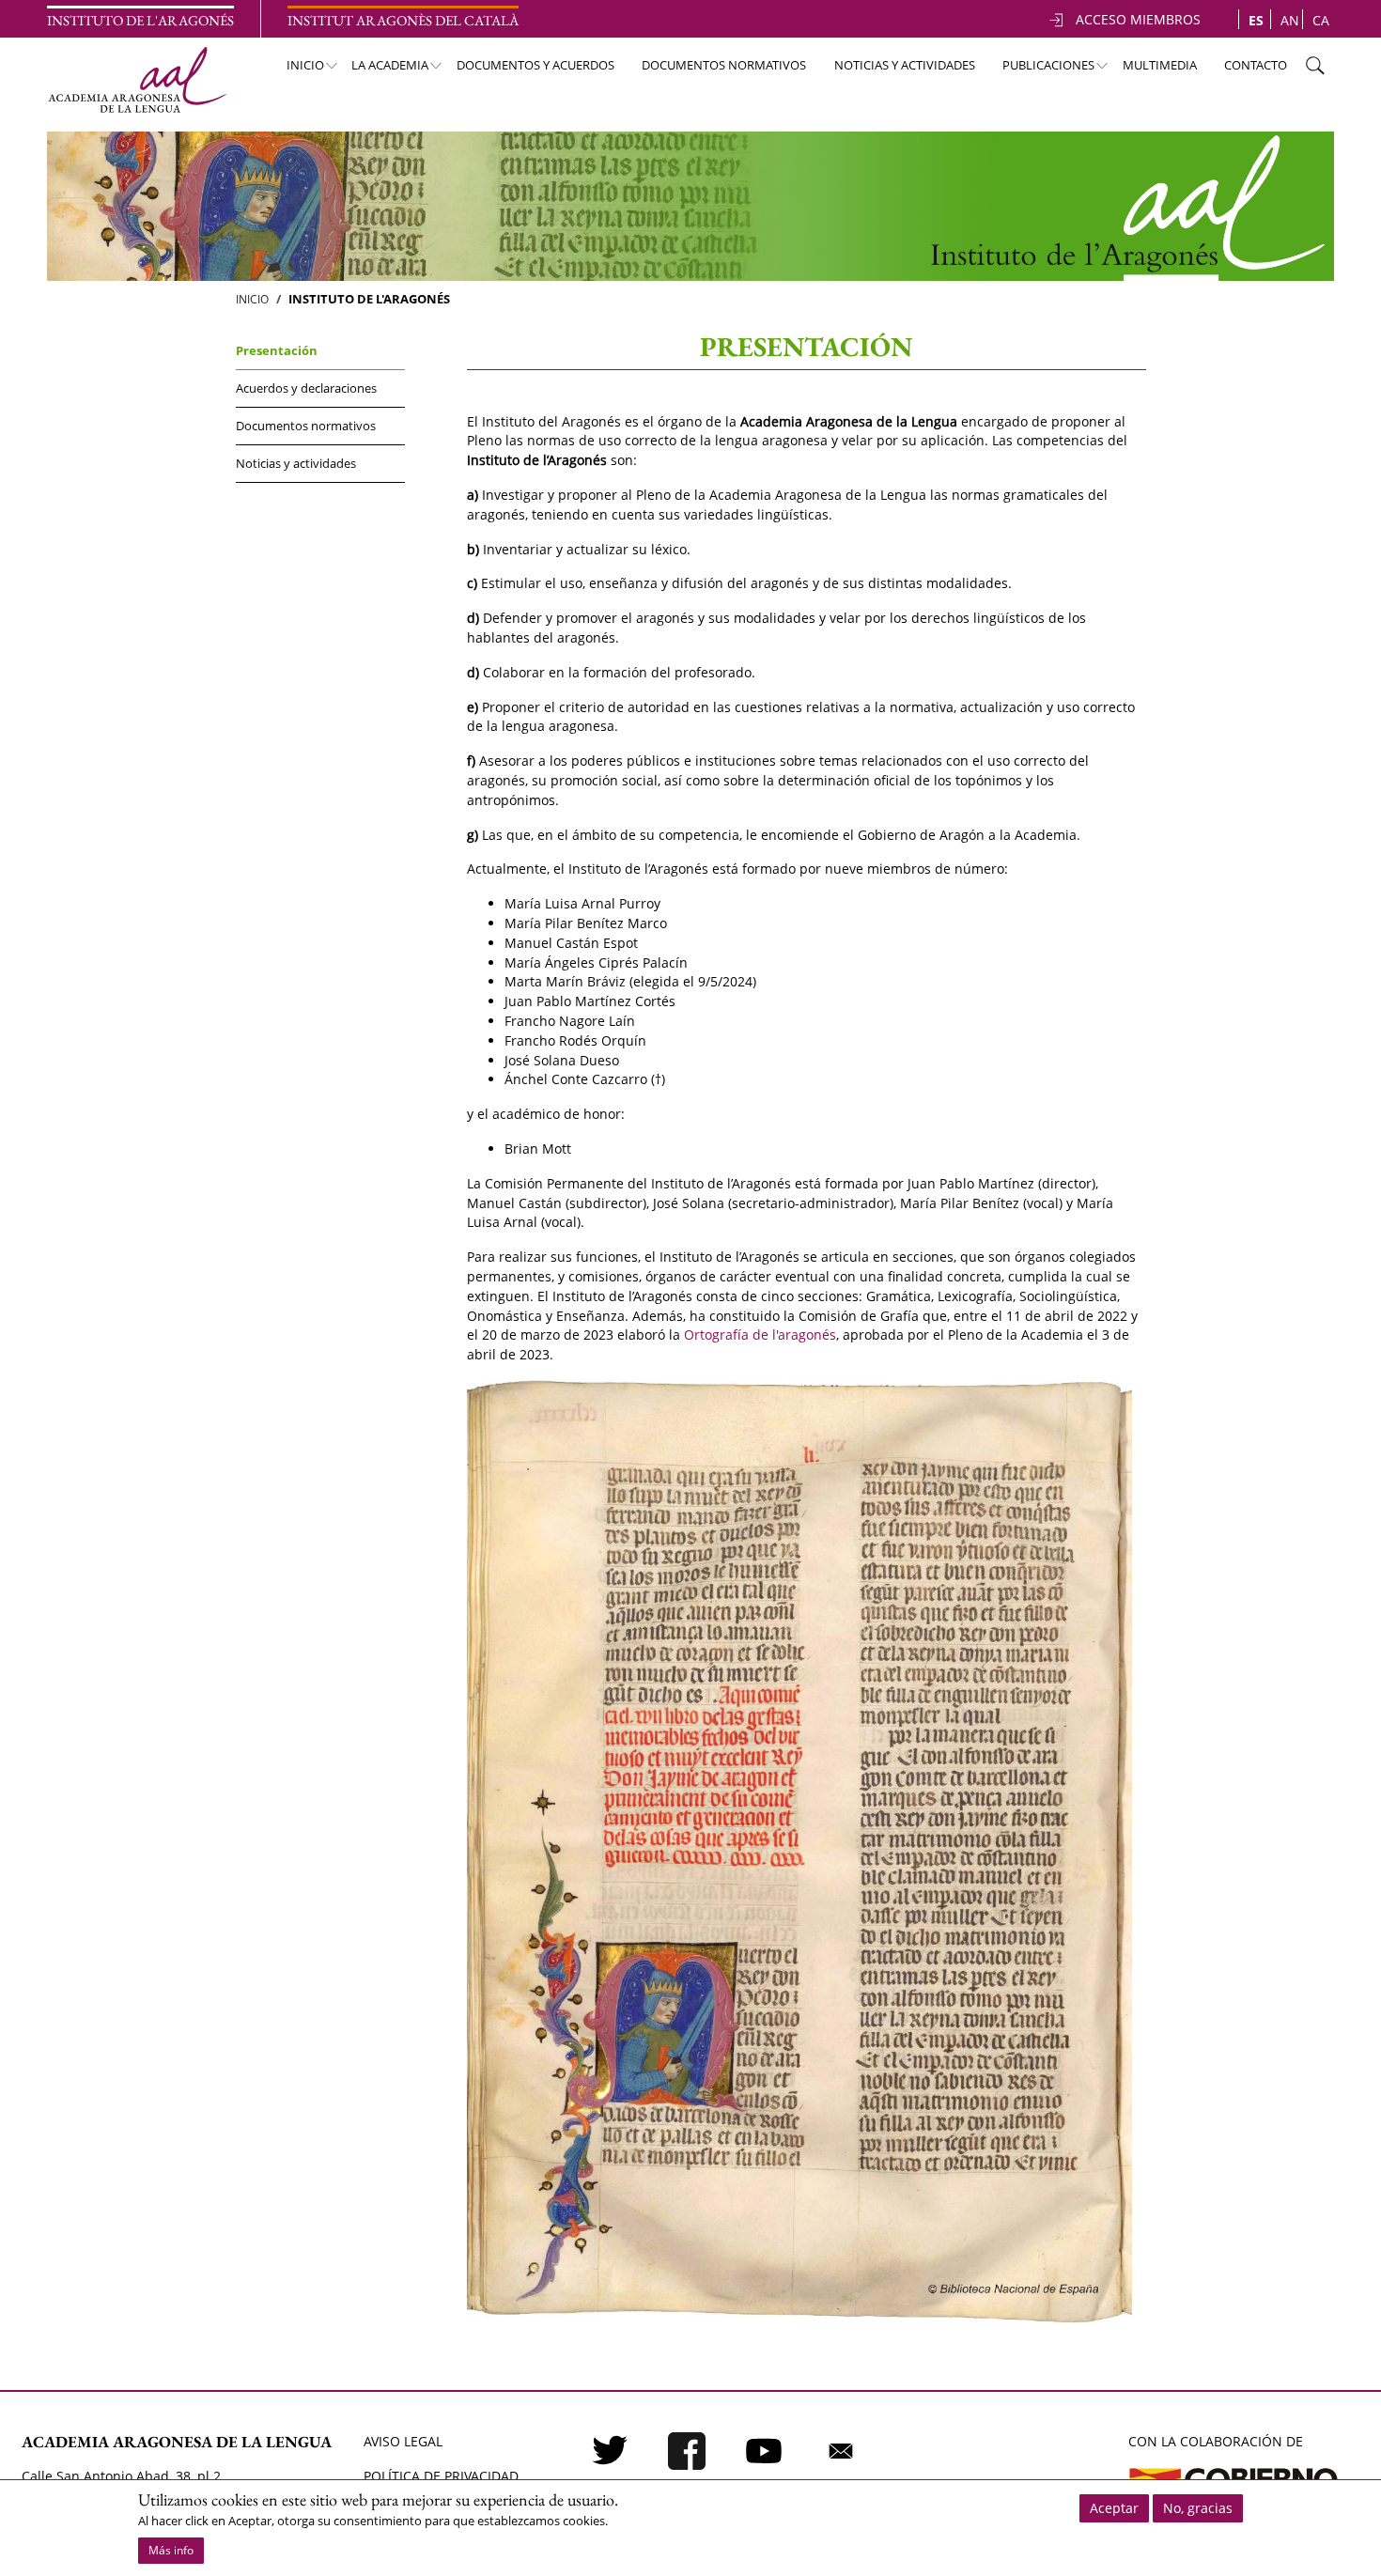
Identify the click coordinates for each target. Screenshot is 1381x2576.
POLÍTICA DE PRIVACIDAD (441, 2476)
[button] (799, 1851)
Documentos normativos (724, 65)
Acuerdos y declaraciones (306, 388)
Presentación (277, 350)
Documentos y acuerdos (535, 65)
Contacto (1256, 65)
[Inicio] (137, 80)
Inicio (296, 70)
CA (1321, 20)
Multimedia (1160, 65)
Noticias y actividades (905, 65)
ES (1256, 20)
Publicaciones (1040, 70)
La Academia (381, 70)
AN (1290, 20)
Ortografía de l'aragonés (760, 1335)
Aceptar (1114, 2508)
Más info (171, 2550)
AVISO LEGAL (403, 2441)
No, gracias (1198, 2508)
